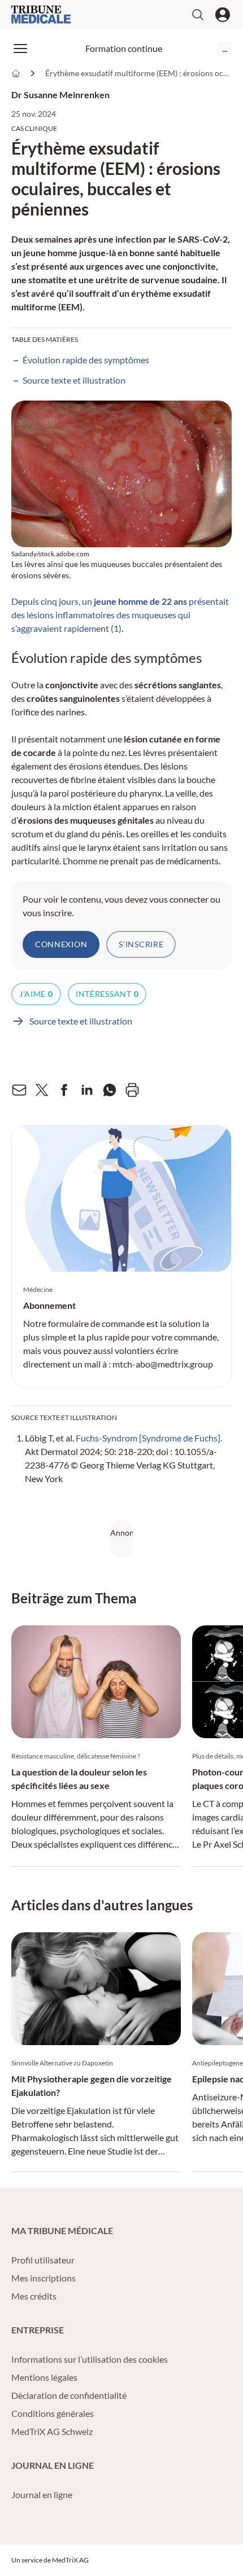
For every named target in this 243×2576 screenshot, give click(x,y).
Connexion (61, 944)
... (225, 48)
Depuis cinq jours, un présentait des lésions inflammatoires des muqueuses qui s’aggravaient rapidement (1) (120, 615)
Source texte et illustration (75, 380)
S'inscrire (141, 944)
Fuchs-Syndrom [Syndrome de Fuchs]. (149, 1438)
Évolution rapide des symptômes (86, 360)
